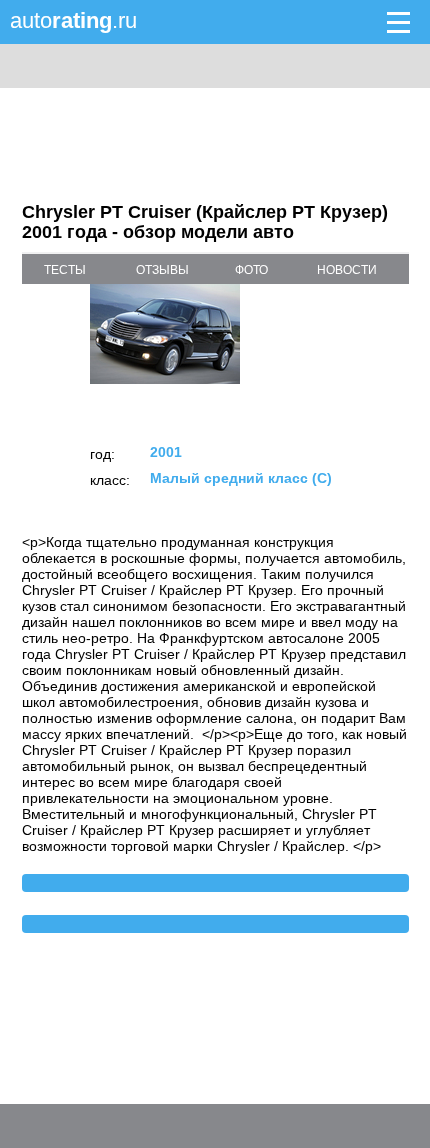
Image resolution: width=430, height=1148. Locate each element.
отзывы (162, 270)
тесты (65, 270)
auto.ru (73, 20)
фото (251, 270)
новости (347, 270)
